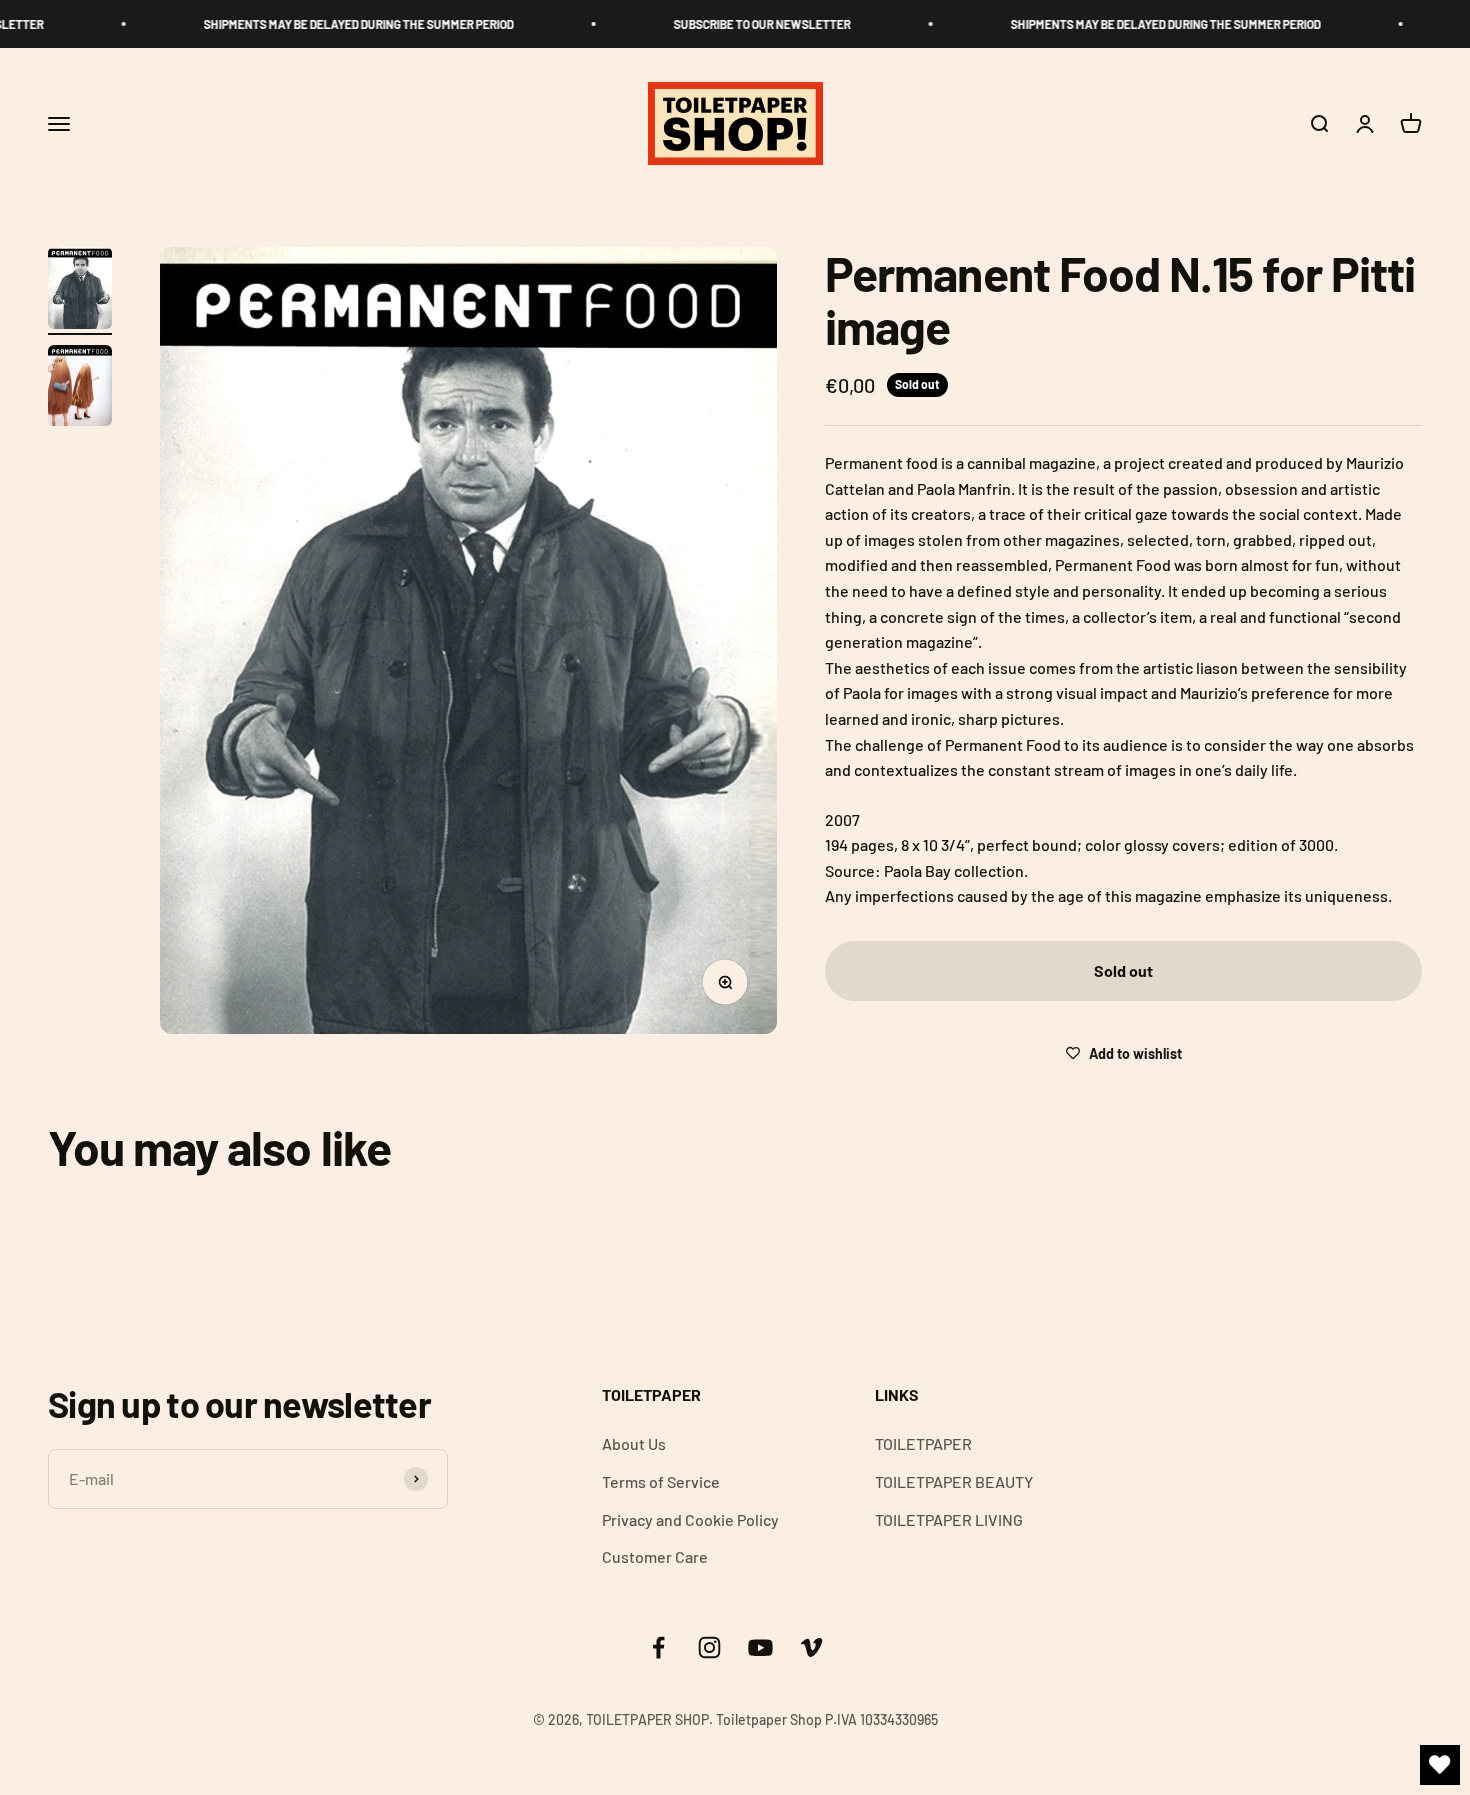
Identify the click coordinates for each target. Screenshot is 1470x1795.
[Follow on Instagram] (709, 1647)
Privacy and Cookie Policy (690, 1519)
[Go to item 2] (80, 389)
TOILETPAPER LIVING (949, 1519)
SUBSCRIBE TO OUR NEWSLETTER (745, 24)
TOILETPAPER (923, 1443)
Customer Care (655, 1556)
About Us (634, 1443)
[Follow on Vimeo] (811, 1647)
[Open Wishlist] (1440, 1765)
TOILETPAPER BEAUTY (954, 1481)
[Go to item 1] (80, 291)
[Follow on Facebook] (658, 1647)
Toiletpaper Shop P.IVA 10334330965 (827, 1719)
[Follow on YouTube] (760, 1647)
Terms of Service (661, 1481)
